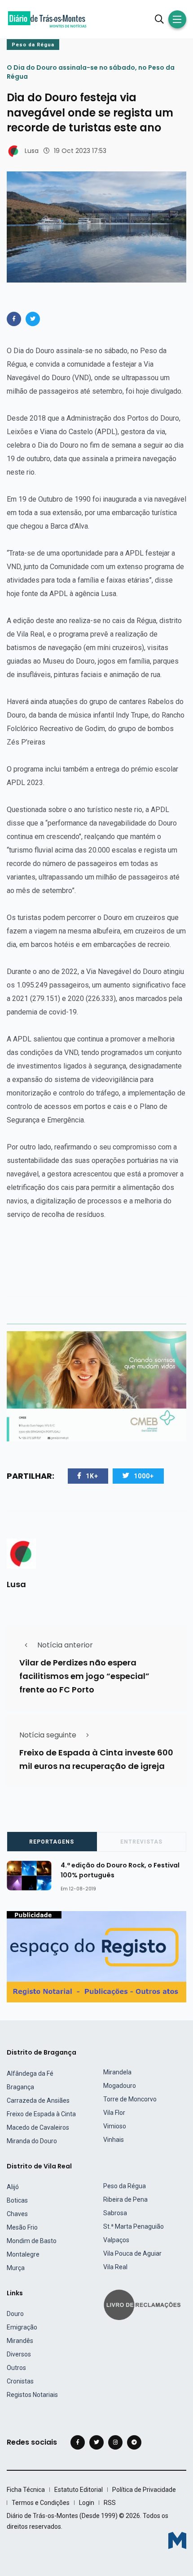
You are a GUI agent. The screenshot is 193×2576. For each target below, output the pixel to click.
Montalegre (23, 2254)
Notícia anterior (65, 1645)
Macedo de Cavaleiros (38, 2127)
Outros (16, 2368)
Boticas (17, 2200)
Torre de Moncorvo (130, 2099)
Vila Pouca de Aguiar (132, 2253)
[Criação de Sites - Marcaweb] (177, 2540)
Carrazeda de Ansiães (38, 2100)
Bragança (20, 2087)
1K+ (92, 1476)
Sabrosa (115, 2213)
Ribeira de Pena (125, 2199)
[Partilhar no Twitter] (33, 319)
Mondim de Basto (32, 2241)
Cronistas (20, 2381)
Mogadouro (120, 2086)
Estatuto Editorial (79, 2490)
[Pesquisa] (159, 19)
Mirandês (20, 2341)
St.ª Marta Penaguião (134, 2226)
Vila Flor (114, 2113)
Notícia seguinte (48, 1735)
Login (87, 2503)
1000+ (144, 1476)
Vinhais (114, 2140)
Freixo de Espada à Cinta (41, 2114)
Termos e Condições (41, 2503)
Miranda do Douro (32, 2141)
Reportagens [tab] (52, 1842)
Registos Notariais (32, 2395)
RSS (110, 2503)
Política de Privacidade (144, 2490)
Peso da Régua (33, 45)
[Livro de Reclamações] (144, 2304)
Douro (15, 2314)
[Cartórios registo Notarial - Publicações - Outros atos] (96, 1956)
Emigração (22, 2327)
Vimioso (115, 2126)
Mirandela (117, 2072)
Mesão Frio (22, 2227)
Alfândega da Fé (30, 2073)
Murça (16, 2268)
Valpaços (116, 2240)
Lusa (32, 151)
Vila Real (115, 2267)
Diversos (19, 2354)
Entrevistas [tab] (141, 1842)
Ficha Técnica (26, 2490)
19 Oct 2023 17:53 (80, 151)
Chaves (17, 2214)
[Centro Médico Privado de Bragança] (96, 1386)
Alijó (13, 2187)
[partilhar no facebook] (14, 319)
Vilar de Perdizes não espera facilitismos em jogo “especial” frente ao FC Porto (84, 1676)
